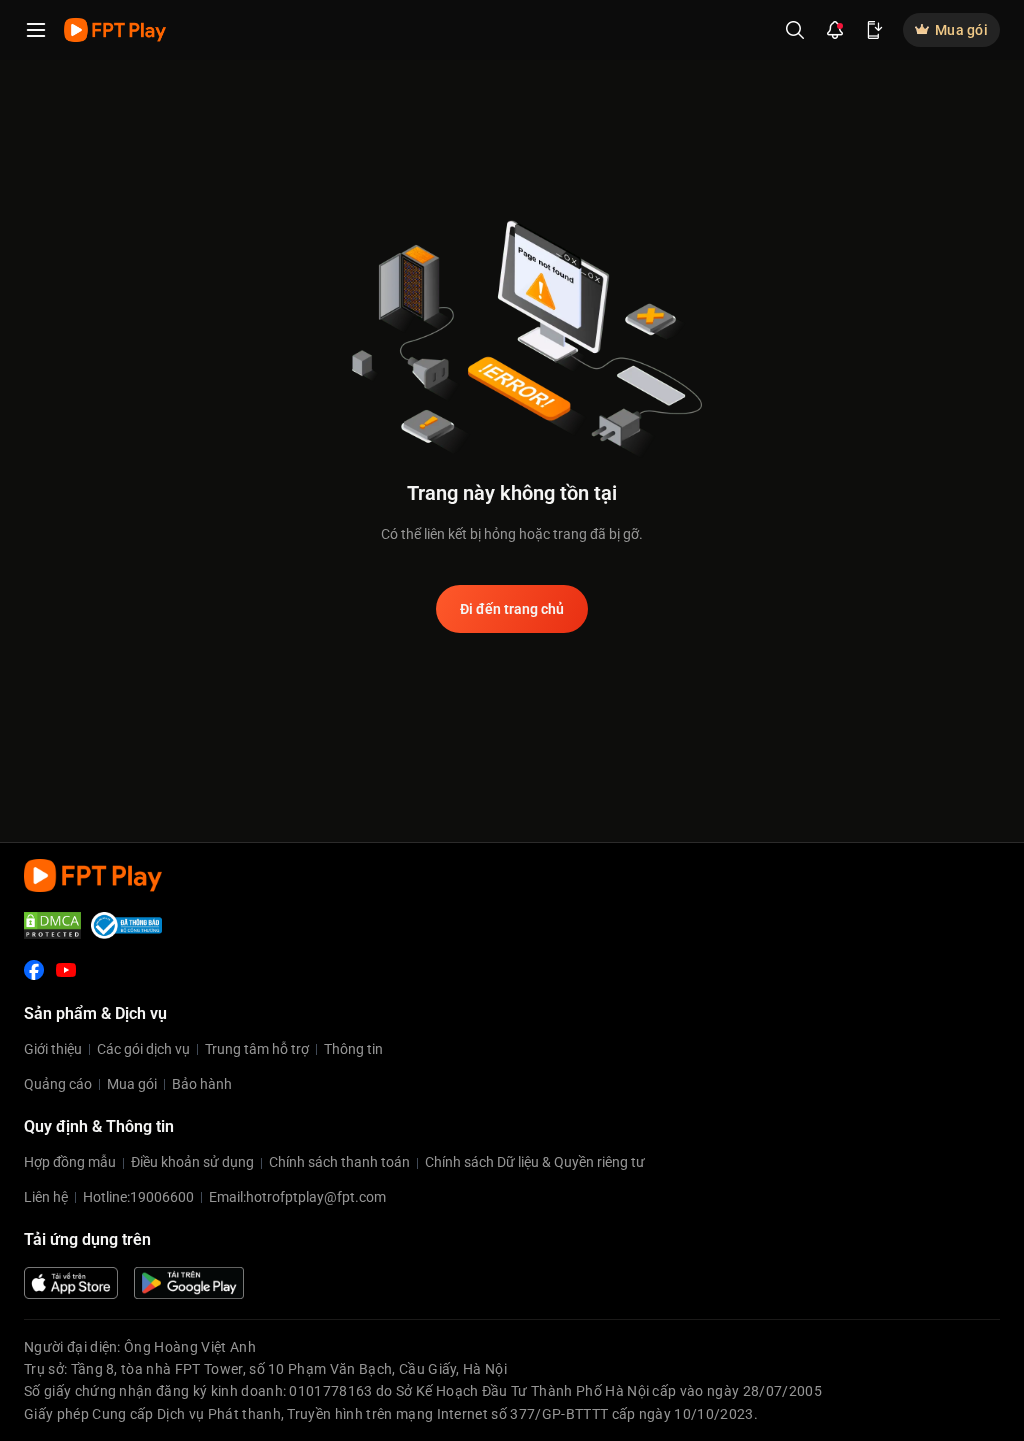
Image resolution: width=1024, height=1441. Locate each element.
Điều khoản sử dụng (192, 1162)
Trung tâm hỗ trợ (257, 1049)
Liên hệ (46, 1197)
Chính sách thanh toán (339, 1162)
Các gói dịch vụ (143, 1049)
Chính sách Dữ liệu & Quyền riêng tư (535, 1162)
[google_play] (189, 1283)
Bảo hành (202, 1084)
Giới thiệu (53, 1049)
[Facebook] (34, 970)
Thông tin (353, 1049)
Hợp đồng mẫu (70, 1162)
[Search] (795, 30)
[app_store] (71, 1283)
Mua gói (132, 1084)
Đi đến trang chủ (512, 609)
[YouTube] (66, 970)
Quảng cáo (58, 1084)
